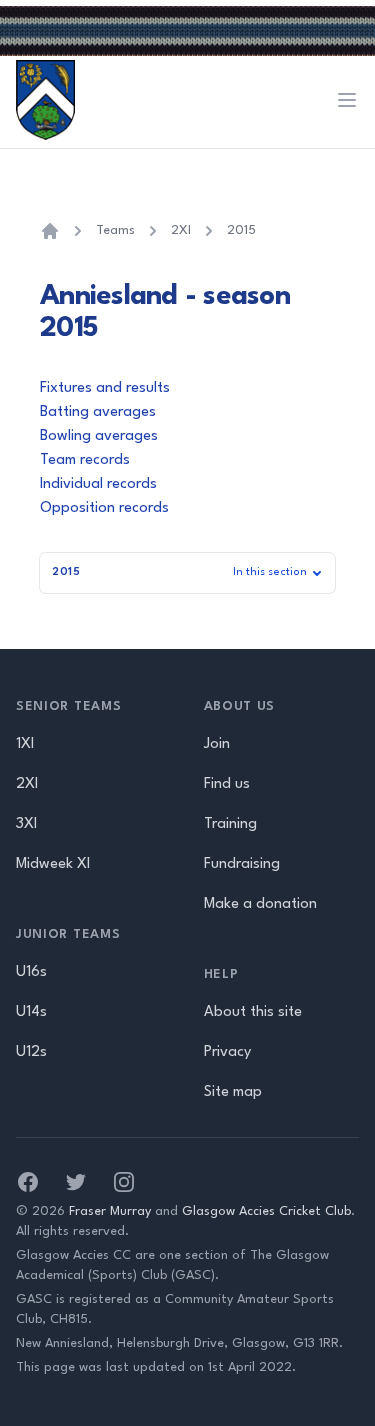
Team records (85, 460)
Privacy (227, 1052)
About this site (253, 1012)
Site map (233, 1092)
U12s (31, 1052)
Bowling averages (99, 436)
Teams (115, 230)
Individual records (98, 484)
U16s (31, 972)
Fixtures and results (105, 388)
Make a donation (260, 904)
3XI (26, 824)
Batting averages (98, 412)
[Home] (50, 231)
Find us (227, 784)
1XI (25, 744)
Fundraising (242, 864)
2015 (241, 230)
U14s (31, 1012)
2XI (181, 230)
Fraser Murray (110, 1211)
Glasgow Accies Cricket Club (266, 1211)
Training (230, 824)
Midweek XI (53, 864)
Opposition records (104, 508)
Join (217, 744)
